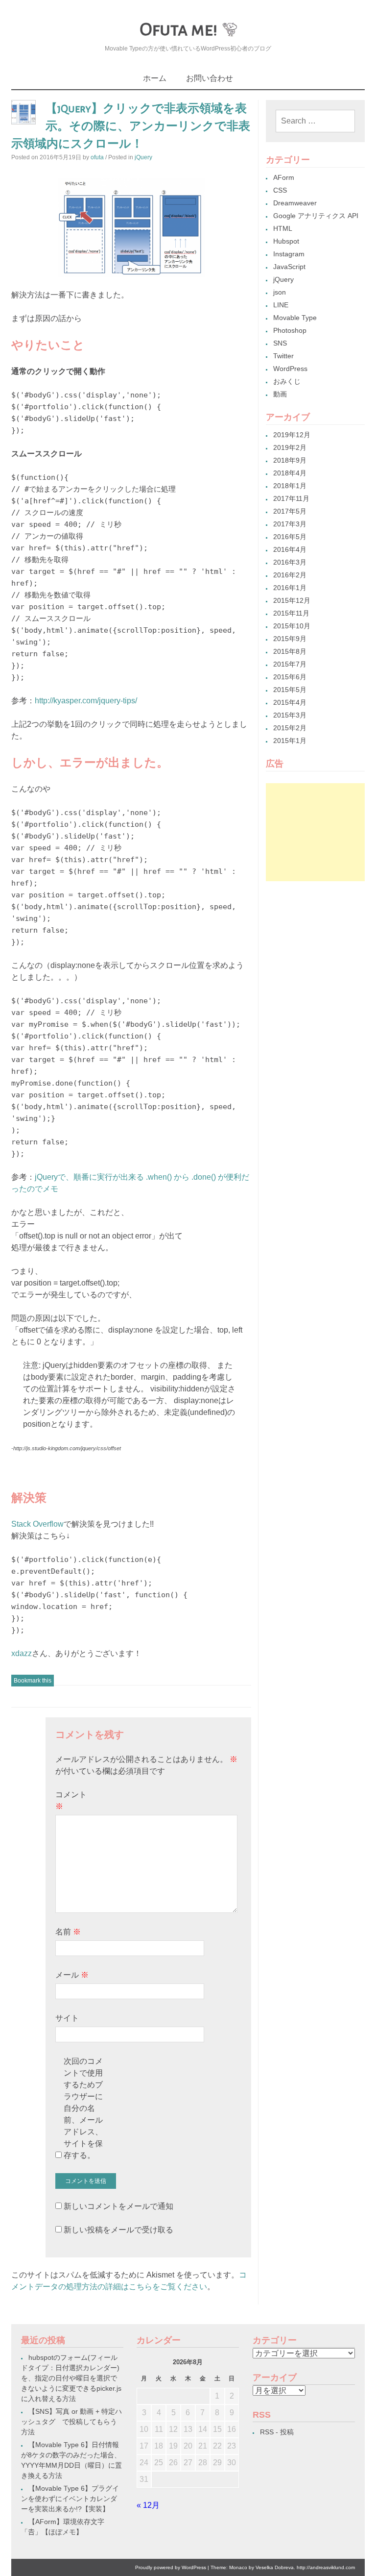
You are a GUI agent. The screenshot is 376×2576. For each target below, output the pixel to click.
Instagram (289, 254)
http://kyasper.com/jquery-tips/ (86, 701)
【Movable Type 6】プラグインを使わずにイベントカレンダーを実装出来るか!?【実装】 (70, 2499)
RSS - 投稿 (277, 2432)
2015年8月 (290, 651)
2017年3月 (290, 524)
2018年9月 (290, 460)
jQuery (143, 157)
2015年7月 (290, 664)
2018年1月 (290, 486)
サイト (67, 2018)
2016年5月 (290, 537)
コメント (71, 1800)
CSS (280, 190)
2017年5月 (290, 511)
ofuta (97, 157)
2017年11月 (291, 498)
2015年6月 (290, 677)
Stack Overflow (37, 1524)
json (280, 292)
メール (72, 1975)
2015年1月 (290, 741)
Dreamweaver (295, 203)
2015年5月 (290, 690)
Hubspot (286, 241)
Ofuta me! (178, 29)
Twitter (283, 356)
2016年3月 (290, 562)
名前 (68, 1932)
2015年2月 (290, 728)
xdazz (22, 1653)
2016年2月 (290, 575)
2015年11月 (291, 613)
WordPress (290, 369)
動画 (280, 394)
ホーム (155, 78)
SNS (280, 343)
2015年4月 (290, 702)
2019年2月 (290, 447)
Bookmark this (33, 1681)
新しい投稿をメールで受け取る (118, 2230)
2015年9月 (290, 639)
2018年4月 (290, 473)
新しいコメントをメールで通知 (118, 2206)
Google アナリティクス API (316, 216)
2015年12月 (292, 600)
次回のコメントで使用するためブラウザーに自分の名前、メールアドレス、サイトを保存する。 (83, 2108)
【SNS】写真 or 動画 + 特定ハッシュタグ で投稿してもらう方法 (71, 2422)
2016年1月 (290, 588)
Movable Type (295, 318)
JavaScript (289, 267)
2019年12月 (292, 435)
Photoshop (290, 330)
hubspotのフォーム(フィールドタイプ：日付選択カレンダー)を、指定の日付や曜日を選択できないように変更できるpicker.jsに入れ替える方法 (71, 2378)
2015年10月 (292, 626)
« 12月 (148, 2505)
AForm (284, 177)
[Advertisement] (315, 832)
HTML (283, 228)
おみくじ (287, 381)
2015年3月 (290, 715)
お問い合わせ (210, 78)
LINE (281, 305)
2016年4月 (290, 549)
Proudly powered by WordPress (171, 2567)
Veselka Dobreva (275, 2567)
